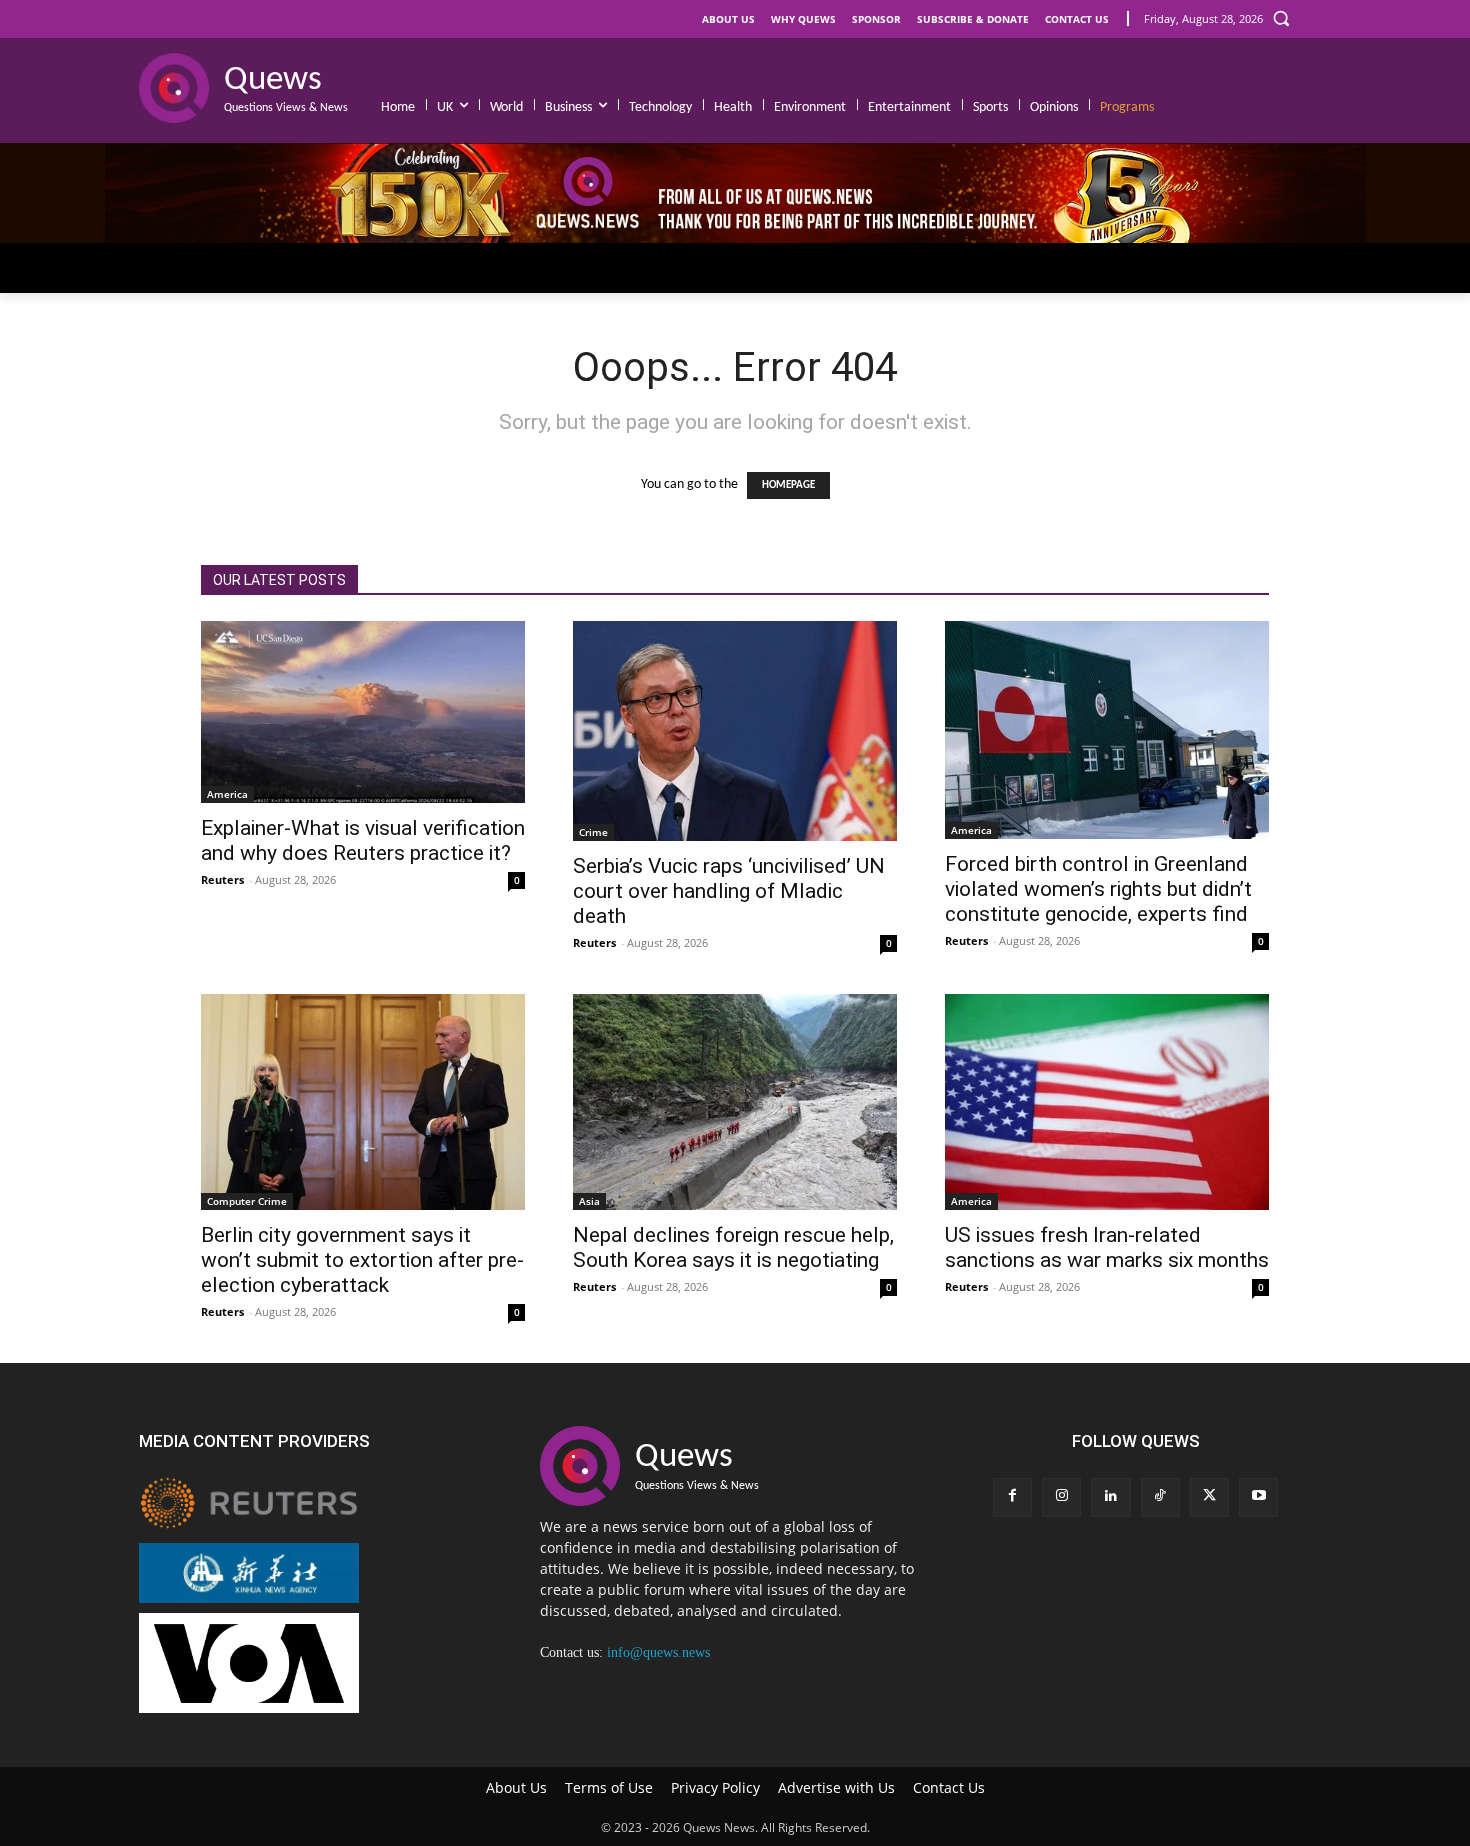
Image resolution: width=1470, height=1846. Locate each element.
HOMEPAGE (788, 485)
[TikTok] (1160, 1497)
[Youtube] (1258, 1497)
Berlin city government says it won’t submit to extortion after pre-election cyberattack (362, 1260)
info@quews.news (658, 1652)
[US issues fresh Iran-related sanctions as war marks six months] (1107, 1102)
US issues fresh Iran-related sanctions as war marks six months (1107, 1247)
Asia (589, 1201)
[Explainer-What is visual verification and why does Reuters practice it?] (363, 712)
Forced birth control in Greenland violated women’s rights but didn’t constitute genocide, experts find (1098, 889)
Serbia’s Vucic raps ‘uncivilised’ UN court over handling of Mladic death (729, 891)
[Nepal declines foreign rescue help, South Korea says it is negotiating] (735, 1102)
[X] (1209, 1497)
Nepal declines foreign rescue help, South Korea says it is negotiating (733, 1247)
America (227, 794)
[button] (1281, 18)
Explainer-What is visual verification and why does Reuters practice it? (363, 840)
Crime (593, 832)
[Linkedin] (1110, 1497)
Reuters (222, 879)
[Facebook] (1012, 1497)
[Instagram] (1061, 1497)
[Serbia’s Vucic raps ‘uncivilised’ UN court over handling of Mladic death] (735, 731)
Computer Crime (247, 1201)
